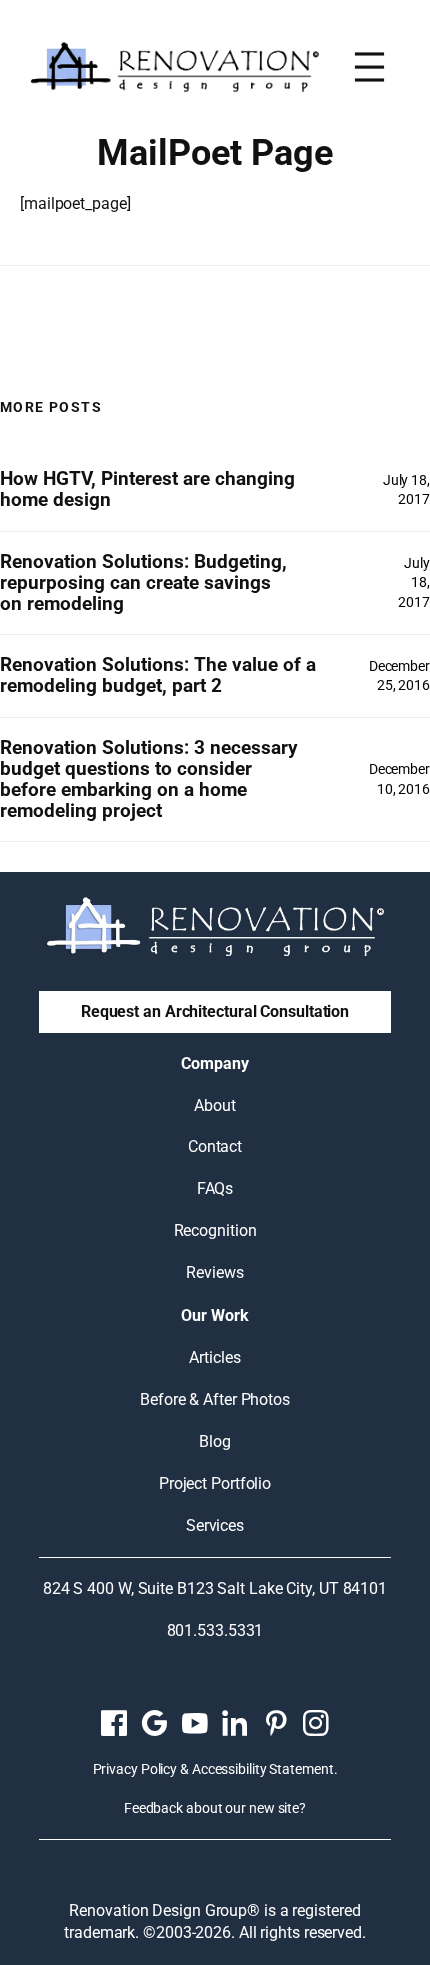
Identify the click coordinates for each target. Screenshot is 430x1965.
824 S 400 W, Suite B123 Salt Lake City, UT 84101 (215, 1588)
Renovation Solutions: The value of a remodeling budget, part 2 (158, 676)
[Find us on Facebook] (114, 1723)
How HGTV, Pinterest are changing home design (147, 490)
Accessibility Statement (263, 1769)
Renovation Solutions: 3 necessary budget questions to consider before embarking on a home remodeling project (149, 779)
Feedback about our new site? (215, 1808)
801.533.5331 (215, 1630)
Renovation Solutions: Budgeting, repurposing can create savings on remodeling (143, 583)
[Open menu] (369, 67)
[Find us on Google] (154, 1723)
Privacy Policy (135, 1769)
